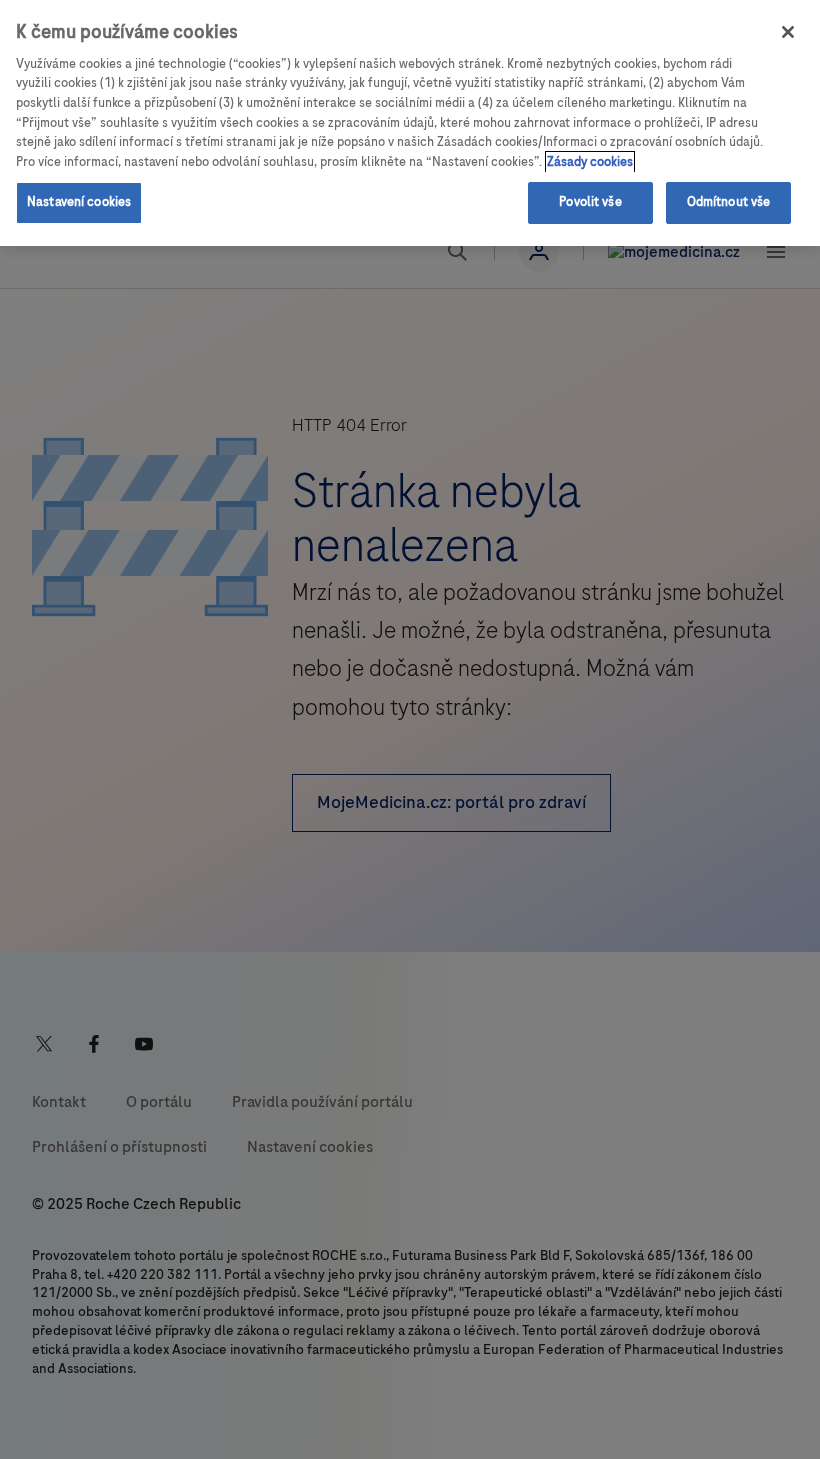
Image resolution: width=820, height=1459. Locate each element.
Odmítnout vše (729, 202)
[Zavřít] (788, 32)
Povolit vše (590, 202)
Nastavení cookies (79, 202)
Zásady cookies (590, 162)
